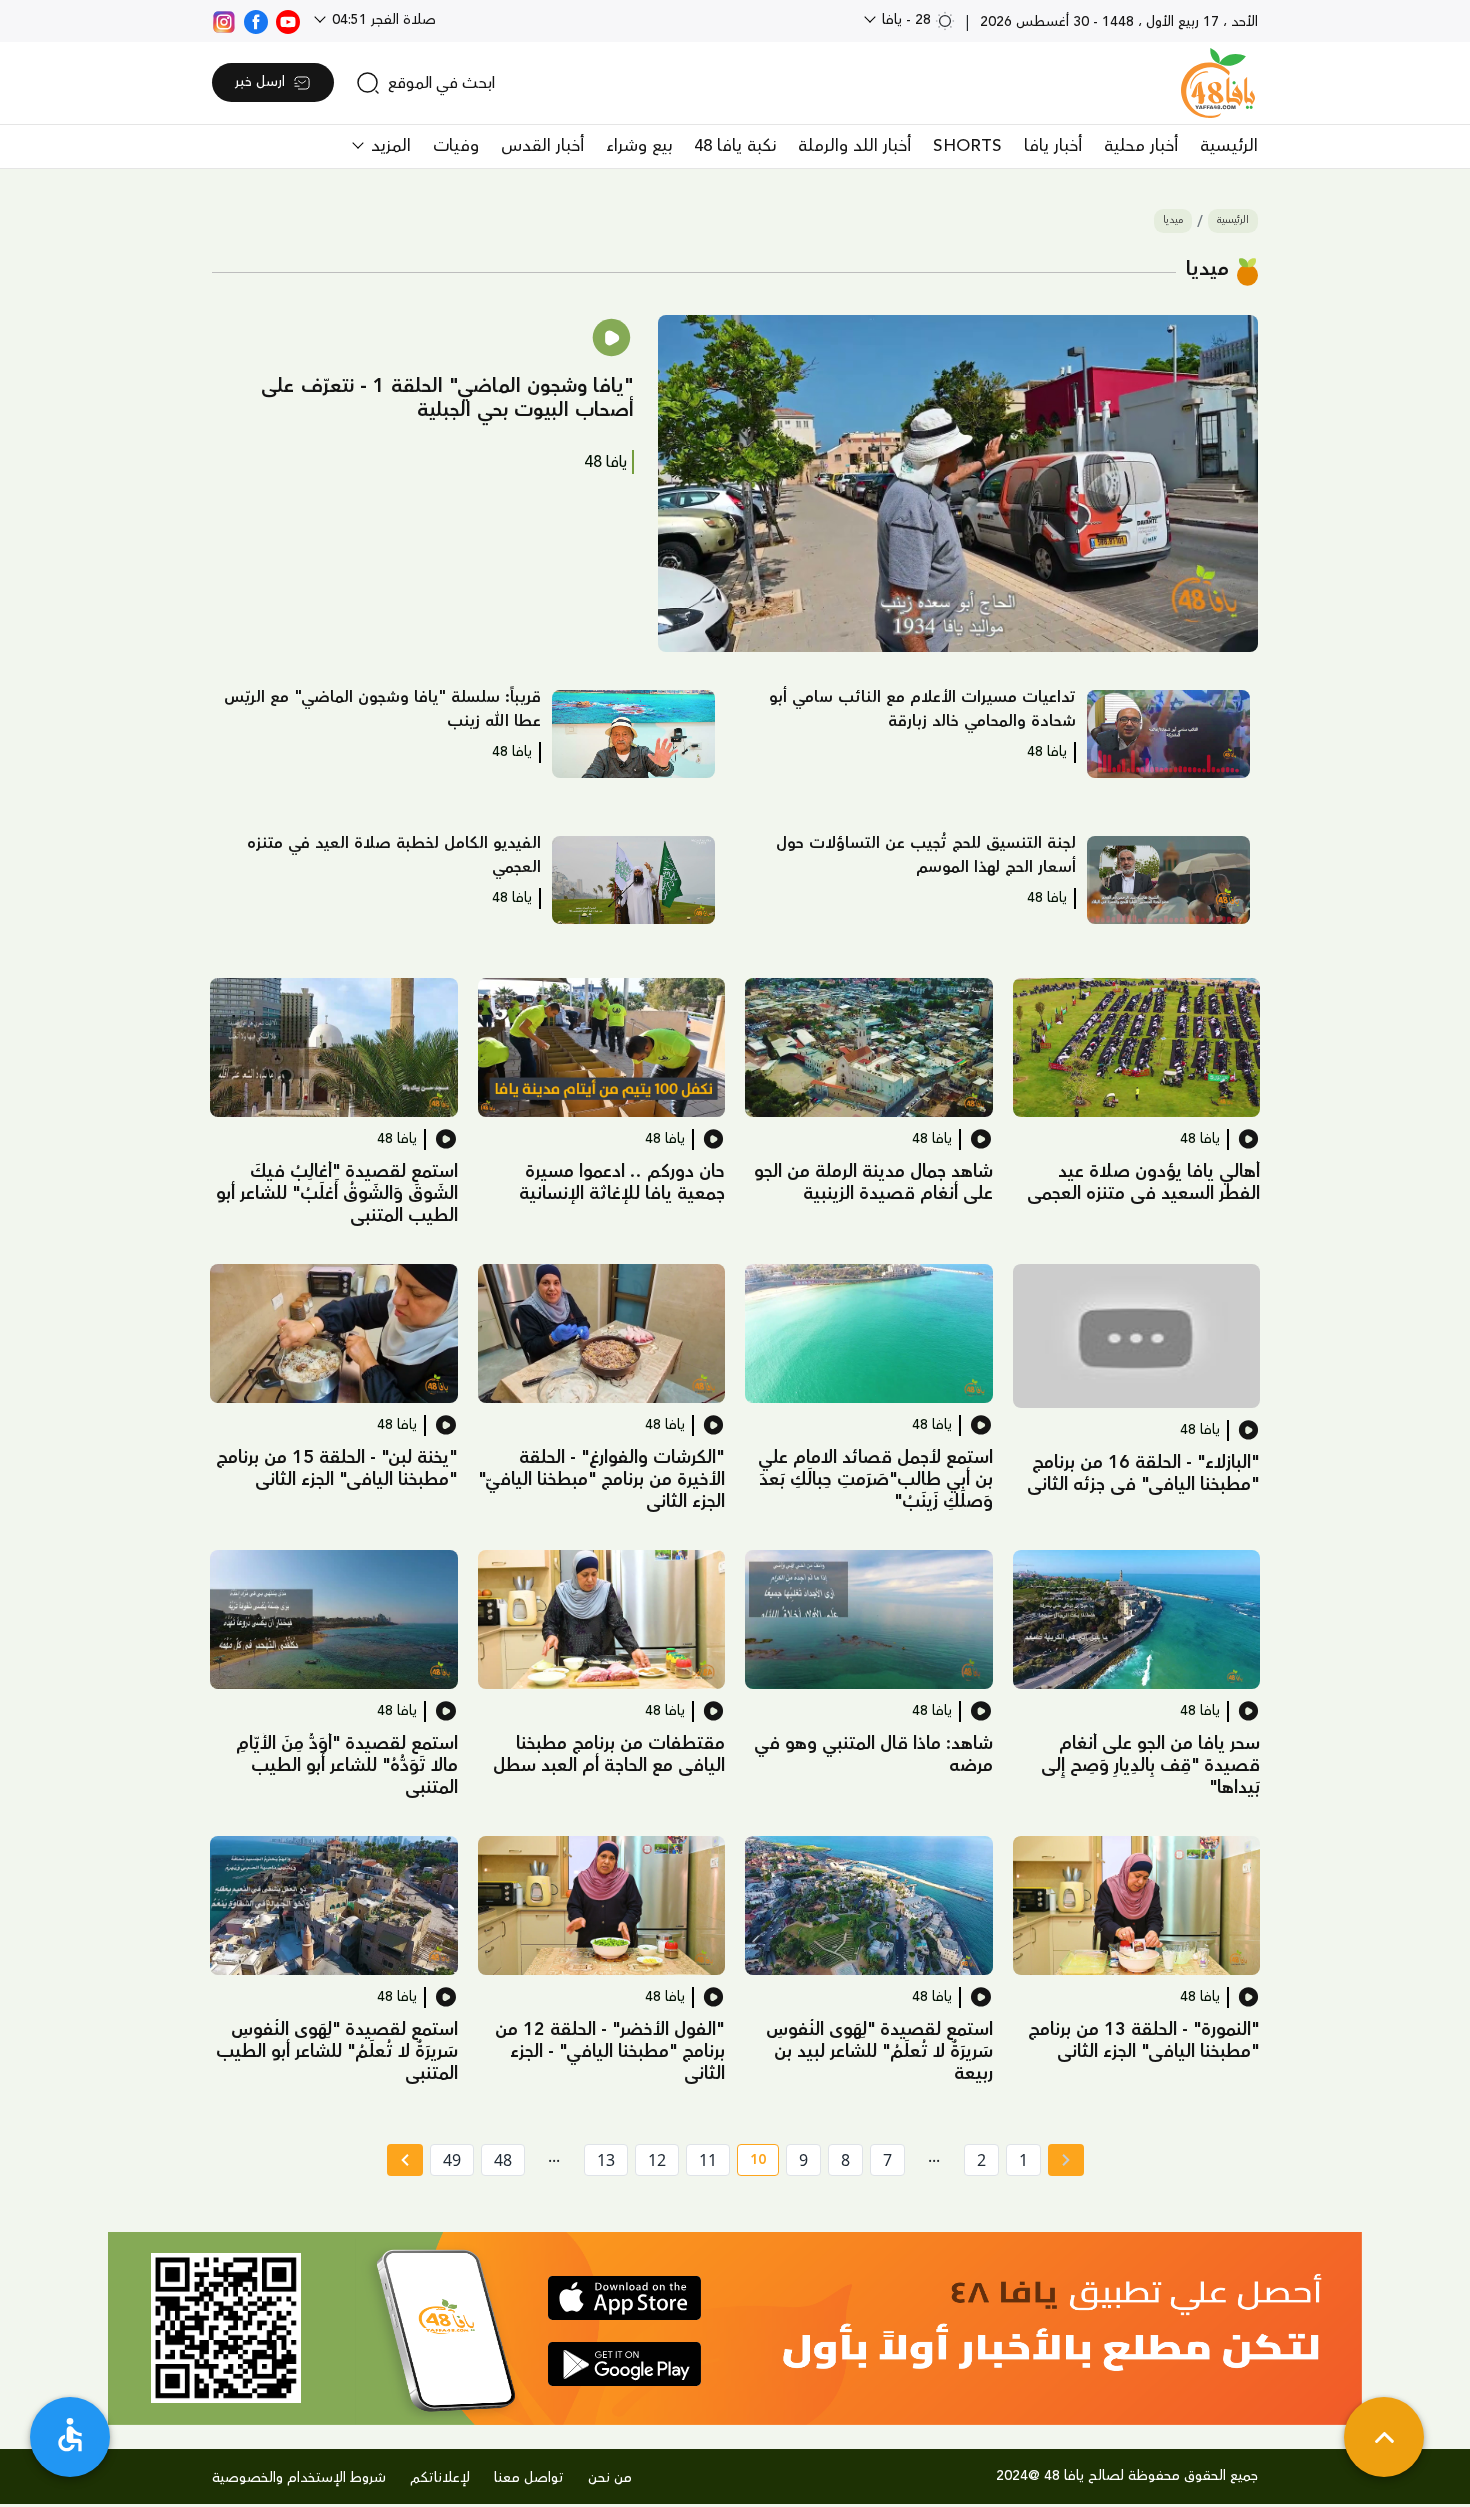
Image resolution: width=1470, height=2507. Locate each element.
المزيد (388, 146)
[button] (958, 484)
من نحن (610, 2478)
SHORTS (967, 146)
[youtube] (288, 20)
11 (708, 2160)
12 (657, 2160)
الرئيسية (1229, 146)
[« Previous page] (1066, 2160)
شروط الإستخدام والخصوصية (299, 2478)
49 (452, 2160)
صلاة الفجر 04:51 (382, 20)
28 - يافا (906, 20)
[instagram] (224, 20)
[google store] (624, 2364)
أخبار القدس (542, 146)
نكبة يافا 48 (735, 146)
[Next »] (404, 2160)
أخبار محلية (1141, 146)
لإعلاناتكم (440, 2478)
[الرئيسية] (1218, 83)
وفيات (456, 146)
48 (503, 2160)
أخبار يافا (1053, 146)
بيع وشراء (639, 146)
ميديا (1173, 220)
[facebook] (256, 20)
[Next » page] (405, 2160)
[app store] (624, 2298)
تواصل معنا (529, 2478)
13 (606, 2160)
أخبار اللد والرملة (854, 146)
